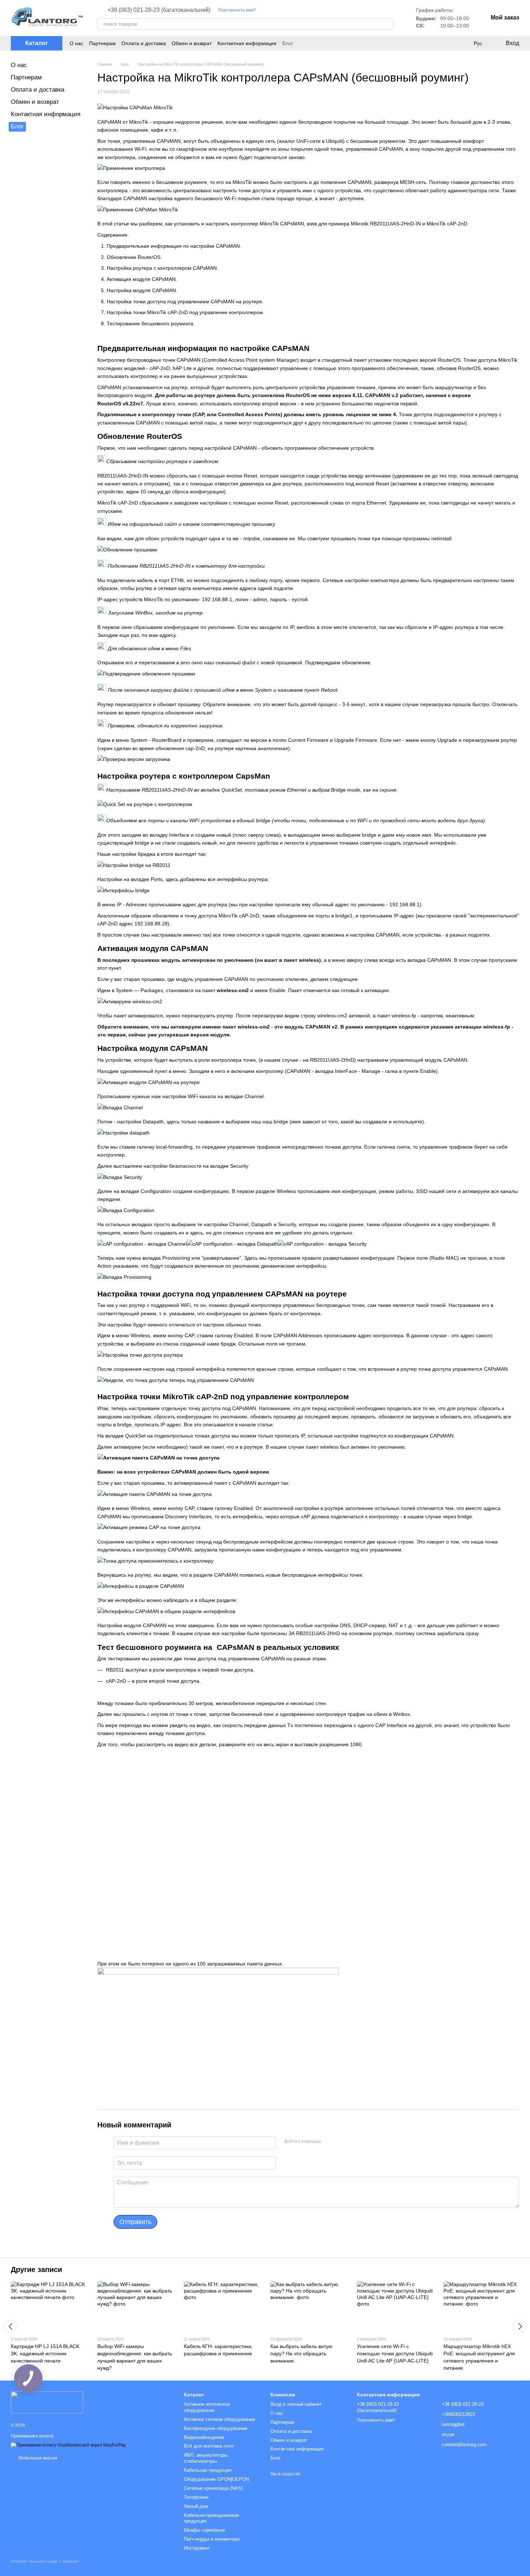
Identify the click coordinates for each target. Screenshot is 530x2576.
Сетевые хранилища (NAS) (213, 2488)
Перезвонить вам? (237, 10)
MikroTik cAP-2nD (447, 224)
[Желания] (463, 43)
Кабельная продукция (208, 2470)
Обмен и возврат (192, 43)
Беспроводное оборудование (216, 2428)
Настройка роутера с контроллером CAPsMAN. (162, 268)
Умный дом (196, 2506)
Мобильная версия (37, 2458)
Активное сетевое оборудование (219, 2419)
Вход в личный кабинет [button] (296, 2404)
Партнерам (102, 43)
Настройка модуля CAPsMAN (141, 290)
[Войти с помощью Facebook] (329, 2142)
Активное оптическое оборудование (207, 2407)
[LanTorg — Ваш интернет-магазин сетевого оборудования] (47, 2402)
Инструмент (197, 2548)
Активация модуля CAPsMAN (141, 279)
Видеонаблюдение (204, 2437)
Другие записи (36, 2269)
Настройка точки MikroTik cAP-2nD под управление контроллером (185, 312)
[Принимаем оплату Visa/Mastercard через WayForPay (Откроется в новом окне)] (68, 2445)
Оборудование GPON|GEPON (216, 2479)
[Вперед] (520, 2326)
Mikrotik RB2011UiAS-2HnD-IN (386, 224)
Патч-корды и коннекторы (212, 2539)
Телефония (196, 2497)
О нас (76, 43)
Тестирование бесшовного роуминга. (151, 323)
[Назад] (10, 2326)
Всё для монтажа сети (209, 2446)
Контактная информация (247, 43)
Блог (288, 43)
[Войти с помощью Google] (340, 2142)
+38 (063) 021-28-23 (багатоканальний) (159, 10)
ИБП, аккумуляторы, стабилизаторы (206, 2458)
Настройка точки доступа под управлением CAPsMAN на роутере (184, 301)
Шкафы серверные (204, 2530)
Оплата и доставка (144, 43)
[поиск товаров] (387, 24)
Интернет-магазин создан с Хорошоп (45, 2561)
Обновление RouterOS (134, 257)
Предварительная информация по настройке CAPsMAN (173, 246)
